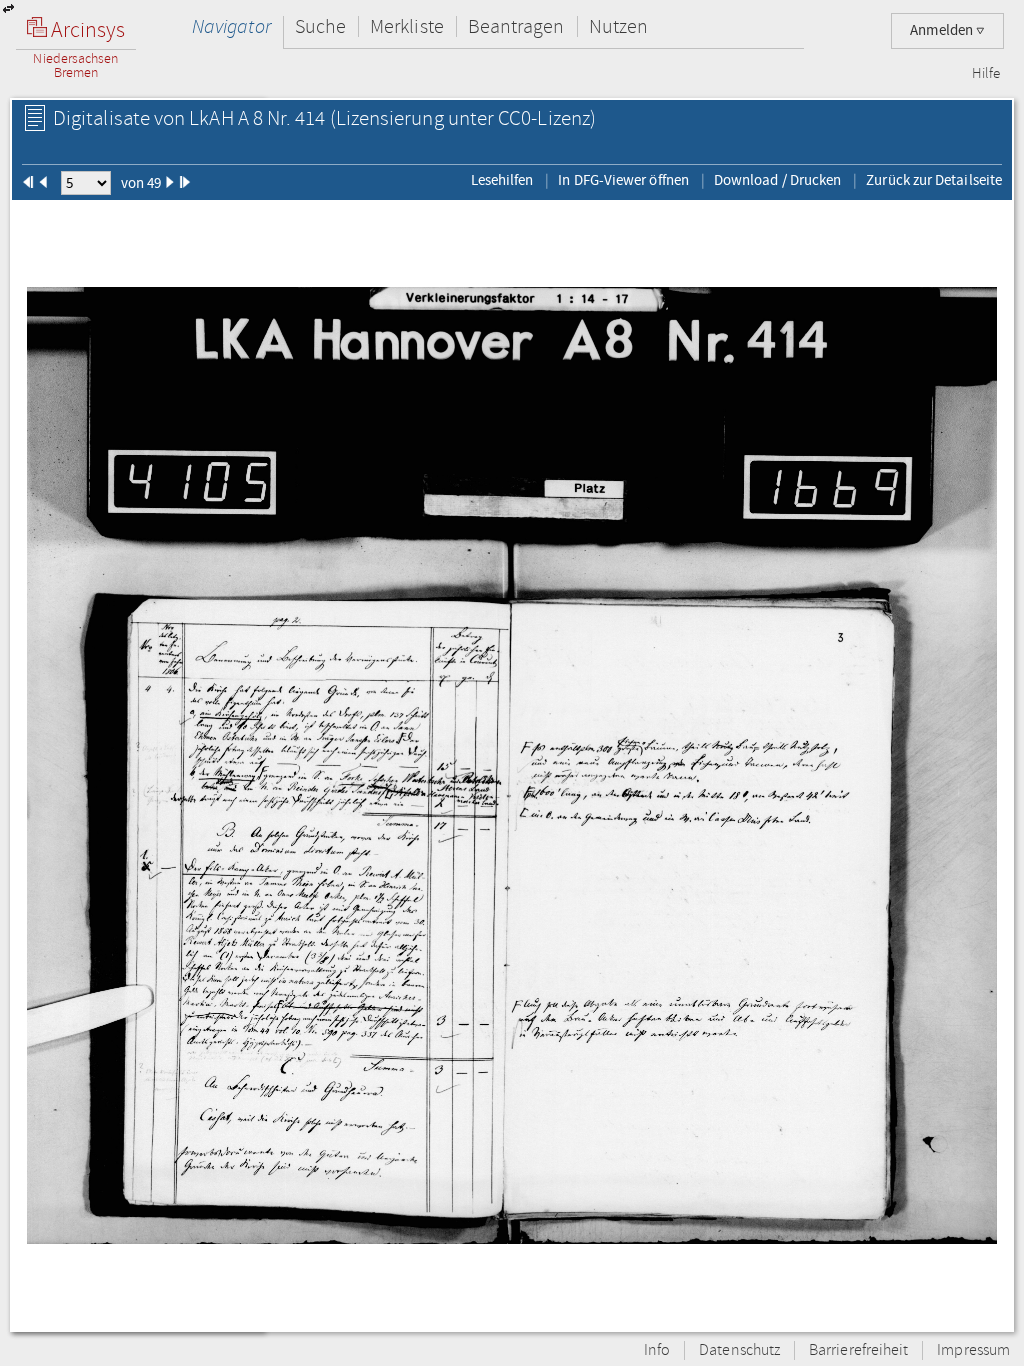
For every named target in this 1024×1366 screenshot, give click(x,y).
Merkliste (407, 26)
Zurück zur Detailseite (934, 180)
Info (657, 1350)
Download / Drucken (777, 180)
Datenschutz (739, 1350)
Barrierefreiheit (858, 1350)
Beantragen (516, 26)
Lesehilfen (502, 180)
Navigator (231, 26)
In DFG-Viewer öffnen (623, 180)
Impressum (973, 1350)
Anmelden (943, 30)
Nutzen (618, 26)
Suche (320, 26)
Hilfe (986, 74)
